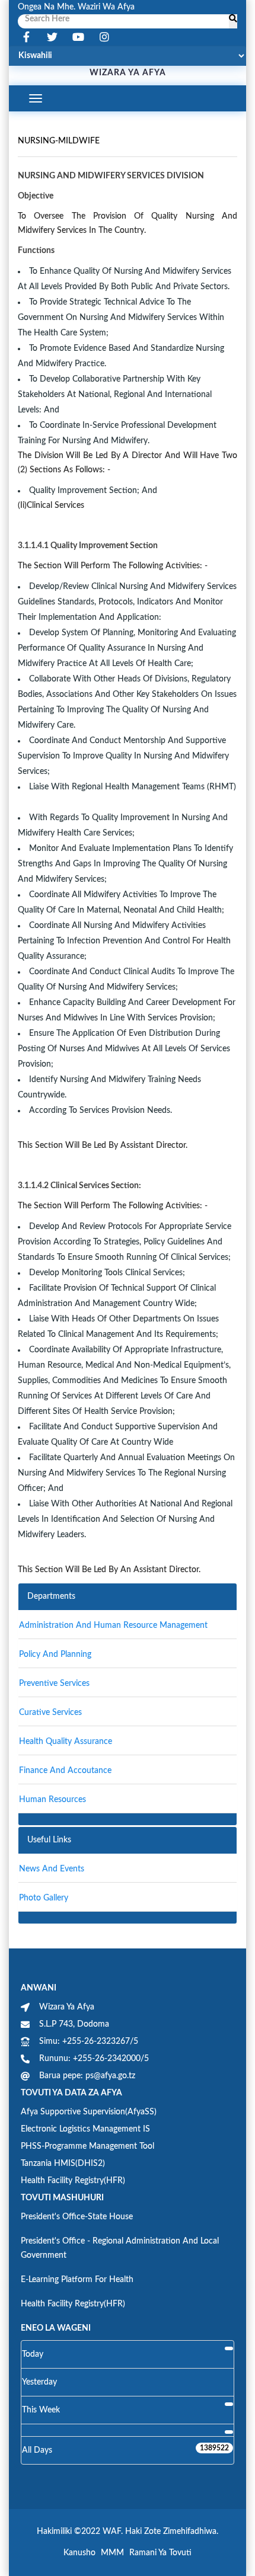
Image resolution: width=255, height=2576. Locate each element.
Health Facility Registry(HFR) (73, 2181)
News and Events (52, 1869)
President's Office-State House (77, 2217)
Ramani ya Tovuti (160, 2553)
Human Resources (52, 1800)
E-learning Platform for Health (77, 2280)
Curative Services (50, 1713)
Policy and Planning (55, 1655)
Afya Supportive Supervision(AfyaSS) (89, 2112)
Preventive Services (54, 1684)
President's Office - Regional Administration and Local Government (120, 2248)
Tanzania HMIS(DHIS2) (63, 2164)
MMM (112, 2553)
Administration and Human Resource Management (113, 1625)
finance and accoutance (65, 1771)
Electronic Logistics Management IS (85, 2129)
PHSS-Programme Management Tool (87, 2146)
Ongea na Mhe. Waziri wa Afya (76, 7)
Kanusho (79, 2553)
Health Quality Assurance (66, 1742)
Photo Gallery (44, 1898)
